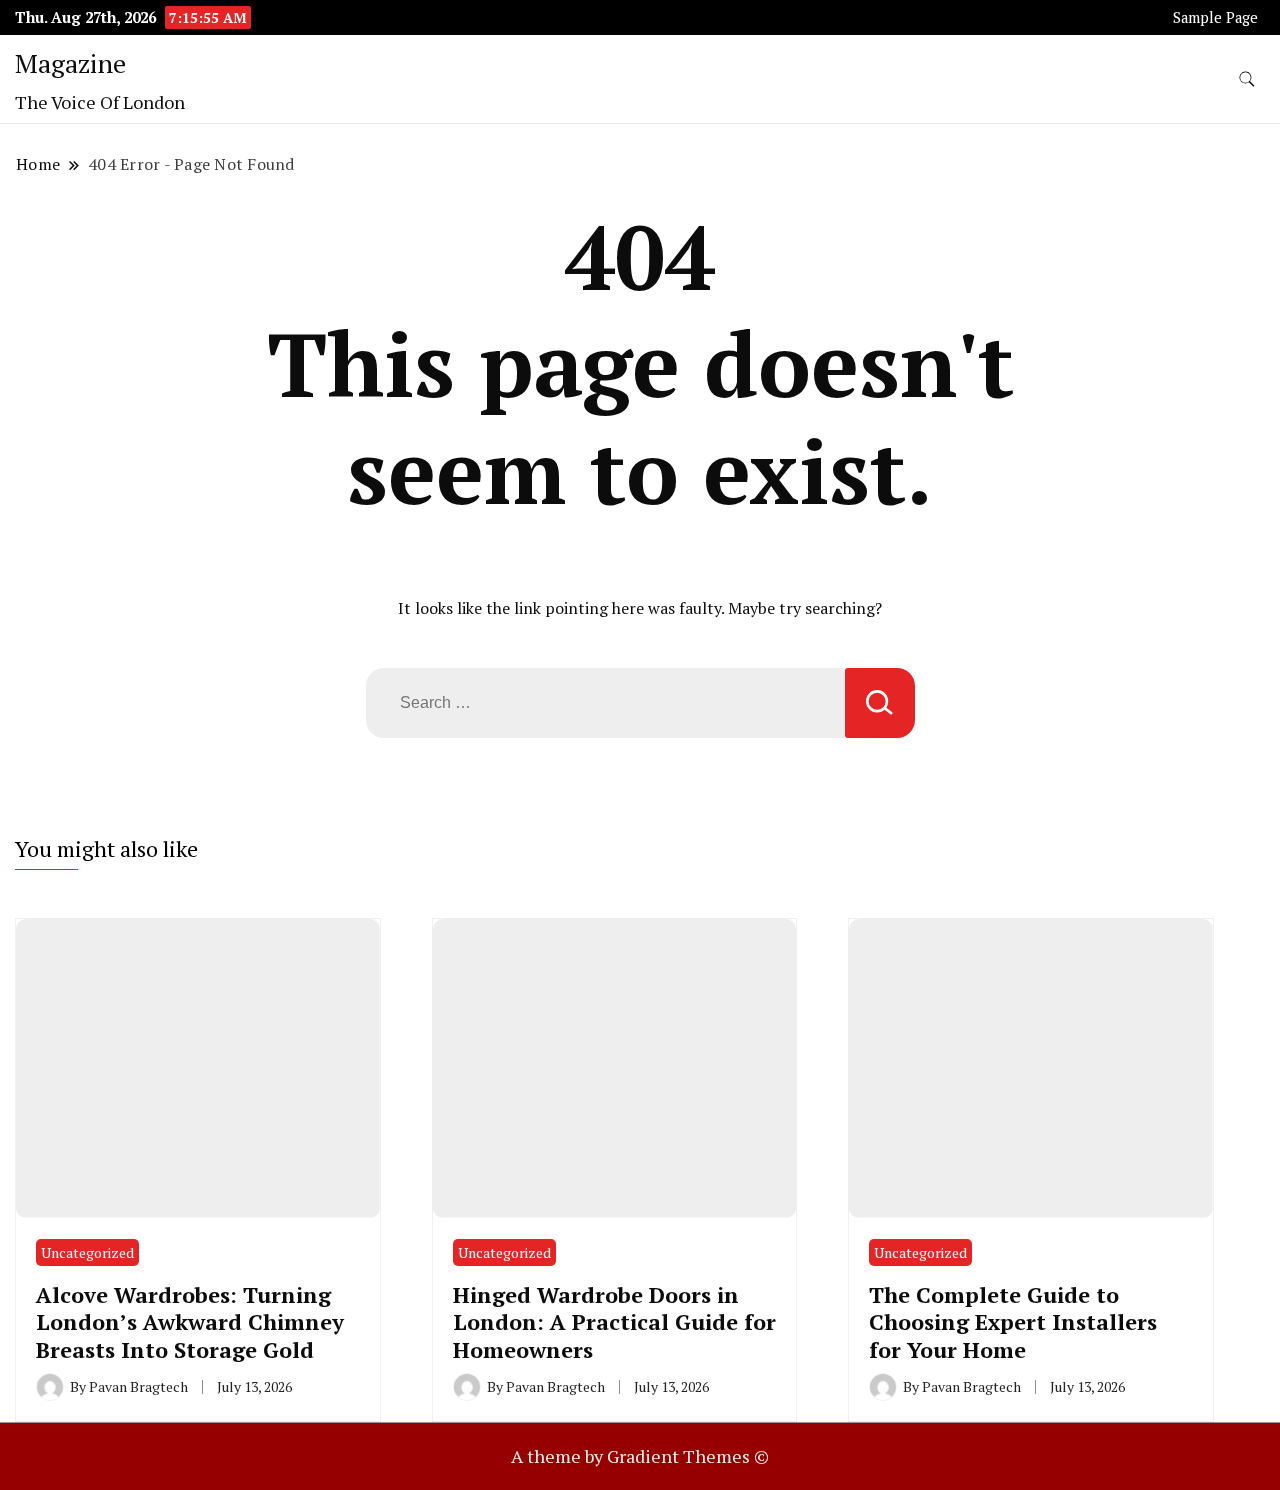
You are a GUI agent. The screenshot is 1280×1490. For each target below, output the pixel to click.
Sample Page (1215, 17)
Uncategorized (87, 1252)
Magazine (70, 63)
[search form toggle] (1247, 79)
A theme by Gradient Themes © (640, 1456)
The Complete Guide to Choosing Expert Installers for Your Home (1013, 1322)
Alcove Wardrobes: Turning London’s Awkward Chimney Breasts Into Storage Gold (190, 1322)
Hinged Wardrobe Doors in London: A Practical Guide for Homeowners (614, 1322)
